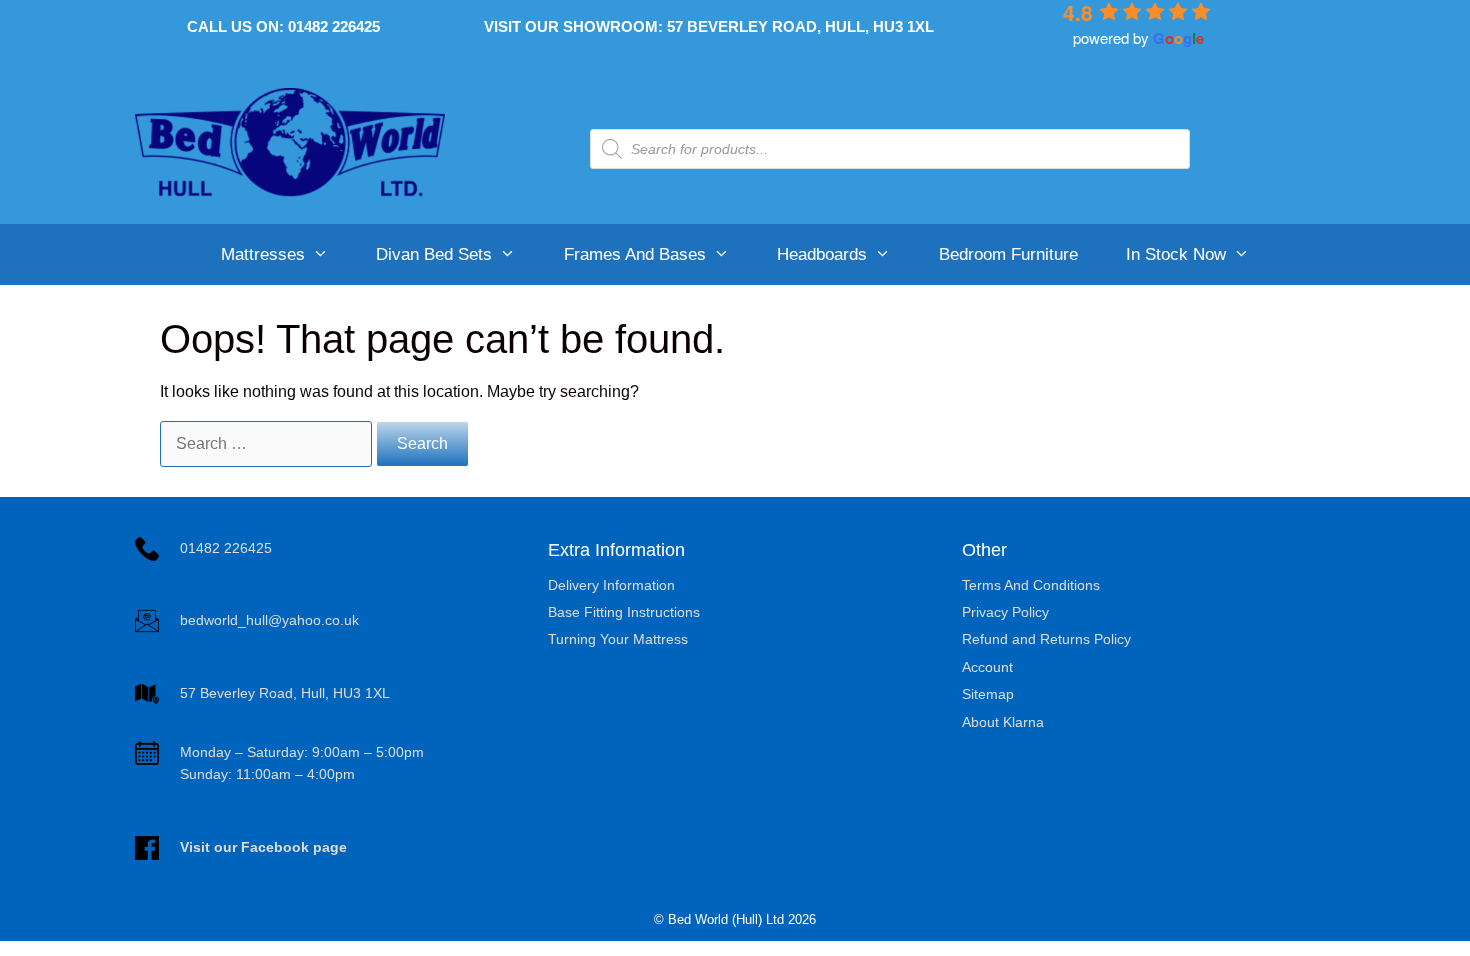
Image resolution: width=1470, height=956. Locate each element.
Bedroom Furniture (1008, 254)
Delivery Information (611, 585)
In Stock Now (1176, 254)
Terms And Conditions (1031, 585)
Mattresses (263, 254)
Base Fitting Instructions (624, 612)
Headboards (822, 254)
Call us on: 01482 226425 (283, 26)
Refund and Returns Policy (1046, 639)
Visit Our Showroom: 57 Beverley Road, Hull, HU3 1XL (709, 26)
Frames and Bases (635, 254)
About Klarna (1003, 722)
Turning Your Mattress (618, 639)
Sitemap (988, 694)
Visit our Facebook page (263, 847)
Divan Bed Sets (434, 254)
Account (987, 667)
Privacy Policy (1005, 612)
